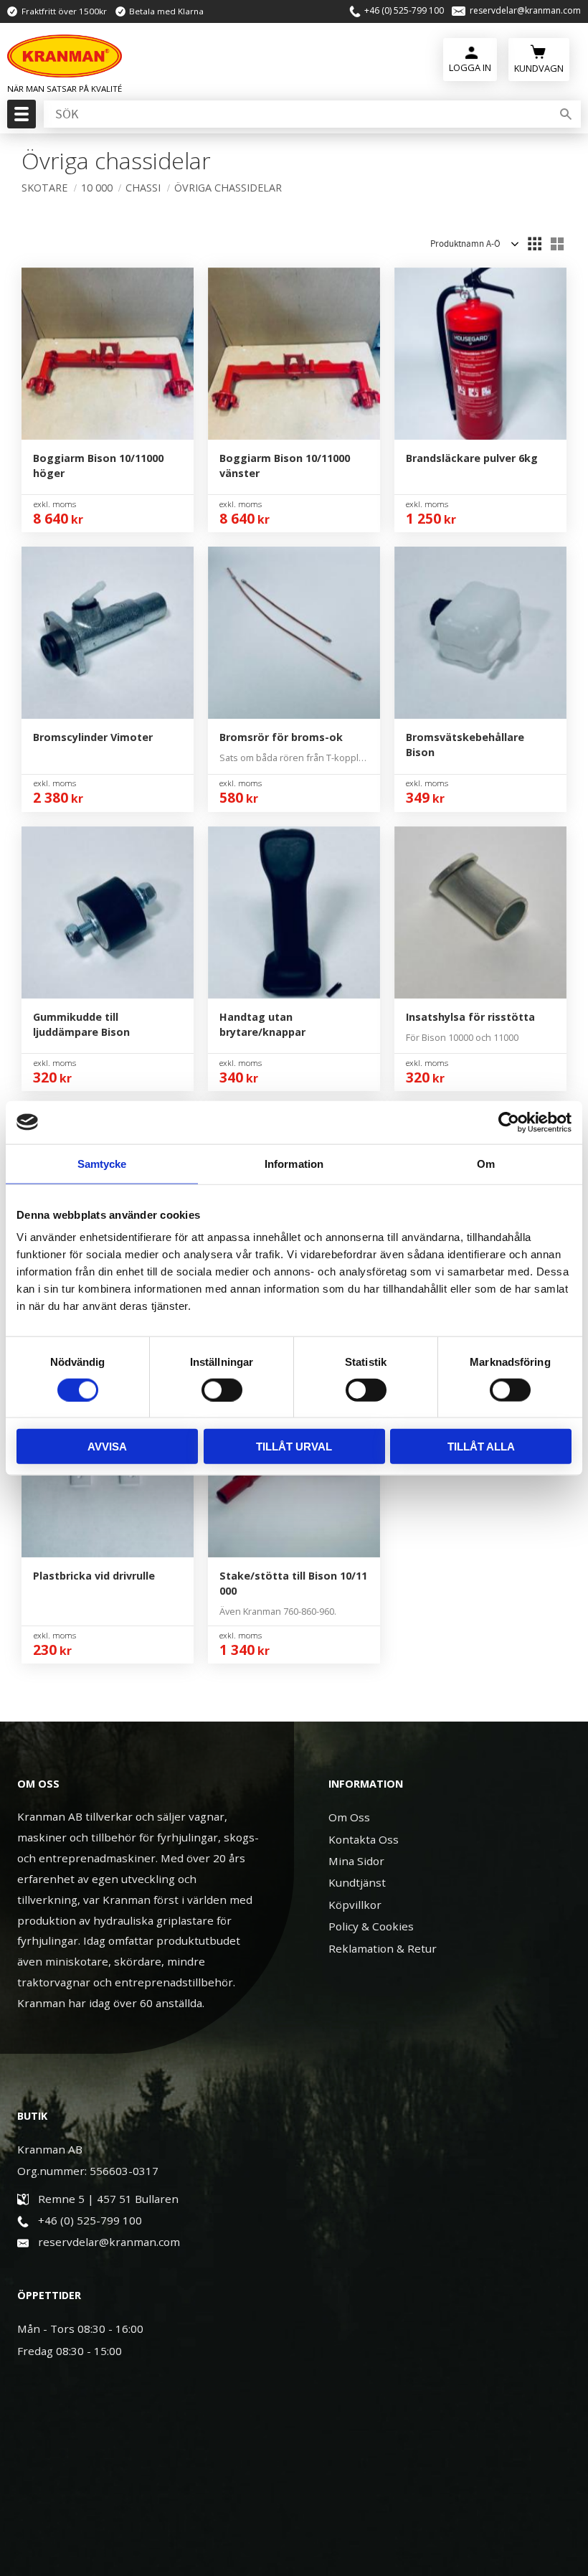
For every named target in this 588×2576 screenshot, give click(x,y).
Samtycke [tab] (102, 1163)
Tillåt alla (481, 1447)
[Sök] (566, 114)
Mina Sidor (356, 1861)
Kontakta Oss (364, 1839)
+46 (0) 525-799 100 (404, 11)
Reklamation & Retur (383, 1948)
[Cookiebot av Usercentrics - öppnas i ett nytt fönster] (509, 1122)
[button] (20, 118)
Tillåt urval (294, 1447)
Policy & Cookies (371, 1926)
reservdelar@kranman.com (525, 11)
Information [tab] (294, 1163)
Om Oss (349, 1817)
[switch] (222, 1390)
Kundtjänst (357, 1882)
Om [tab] (486, 1163)
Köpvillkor (355, 1905)
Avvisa (107, 1447)
